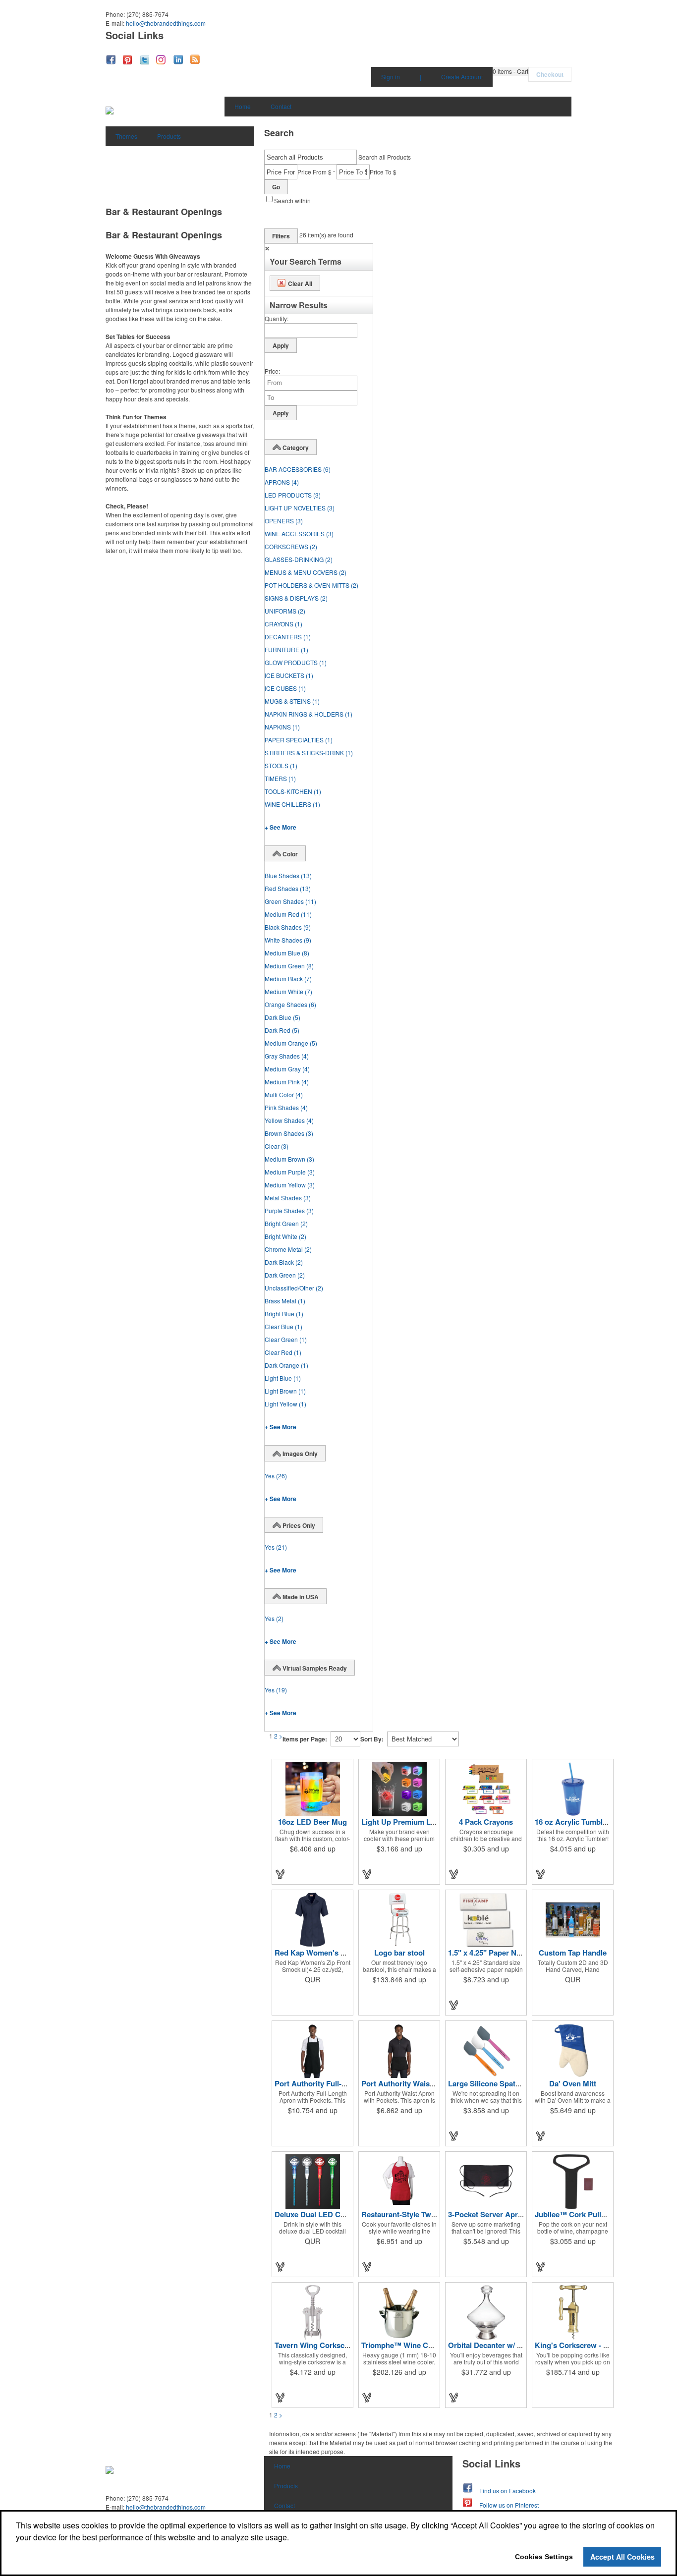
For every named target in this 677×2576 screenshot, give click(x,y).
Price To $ (383, 172)
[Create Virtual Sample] (281, 1874)
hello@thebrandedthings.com (166, 23)
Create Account (462, 77)
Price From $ (314, 172)
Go (276, 187)
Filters (281, 236)
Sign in (391, 77)
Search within (292, 200)
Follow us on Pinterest (509, 2505)
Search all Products (385, 157)
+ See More (281, 827)
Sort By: (372, 1739)
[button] (510, 71)
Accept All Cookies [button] (622, 2557)
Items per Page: (305, 1739)
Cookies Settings (544, 2557)
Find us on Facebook (508, 2491)
